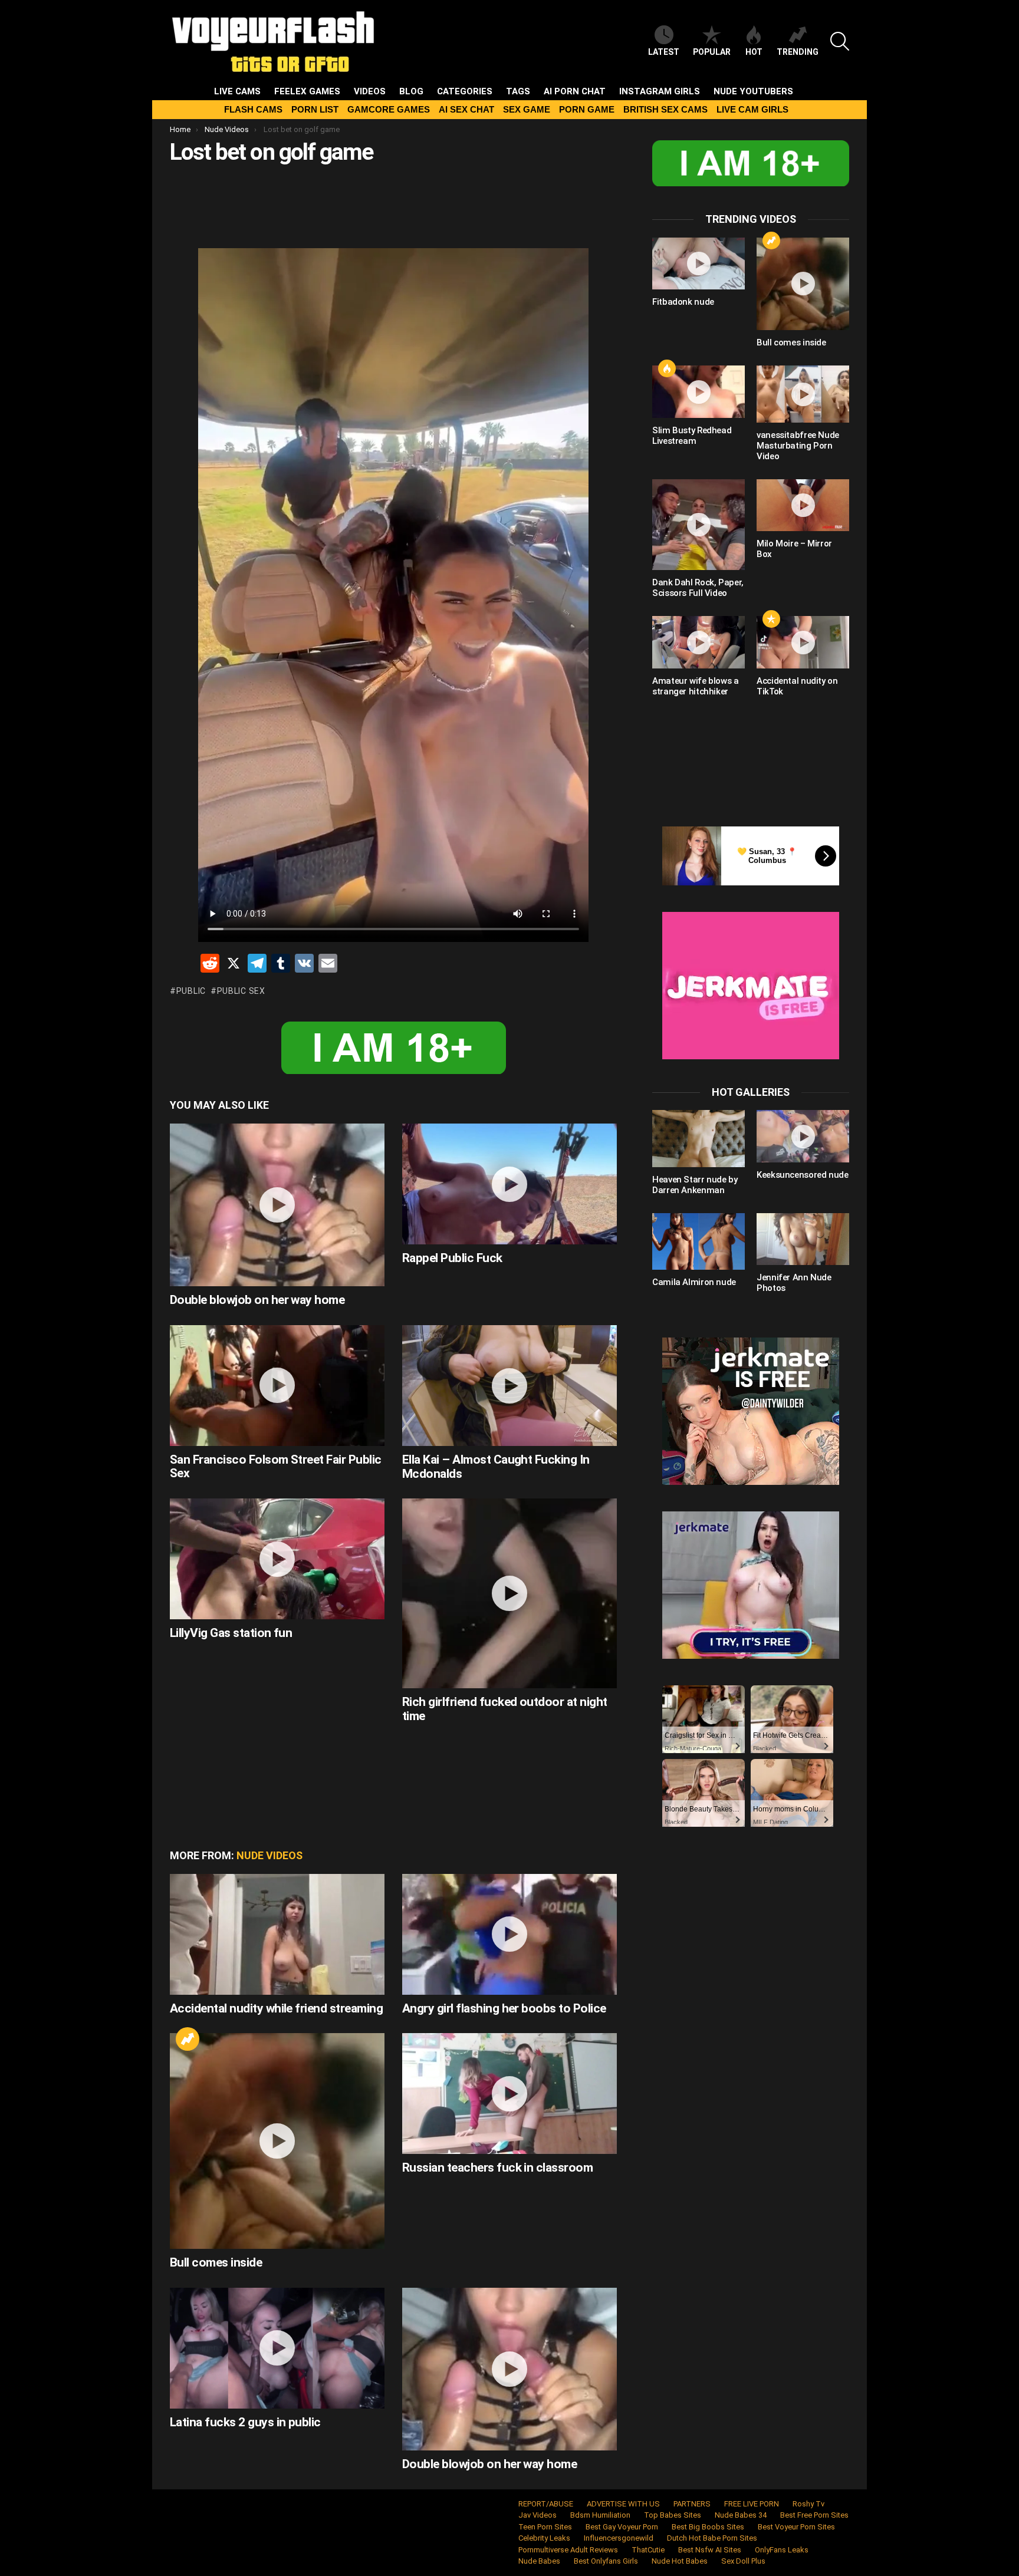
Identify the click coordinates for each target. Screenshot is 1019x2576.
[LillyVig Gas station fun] (277, 1559)
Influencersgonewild (619, 2538)
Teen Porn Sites (545, 2527)
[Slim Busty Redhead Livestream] (698, 391)
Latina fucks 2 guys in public (245, 2422)
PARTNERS (692, 2504)
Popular (712, 52)
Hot (754, 52)
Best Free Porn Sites (814, 2515)
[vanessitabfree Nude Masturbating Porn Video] (803, 394)
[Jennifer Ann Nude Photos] (803, 1239)
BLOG (411, 91)
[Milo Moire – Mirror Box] (803, 505)
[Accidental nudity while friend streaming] (277, 1934)
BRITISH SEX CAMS (665, 109)
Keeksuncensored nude (803, 1175)
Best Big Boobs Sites (708, 2527)
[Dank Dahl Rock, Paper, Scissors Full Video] (698, 525)
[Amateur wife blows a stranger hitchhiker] (698, 642)
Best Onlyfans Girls (606, 2561)
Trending (798, 52)
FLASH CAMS (253, 109)
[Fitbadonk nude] (698, 263)
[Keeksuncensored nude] (803, 1136)
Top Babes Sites (673, 2515)
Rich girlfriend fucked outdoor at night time (505, 1709)
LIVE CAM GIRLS (752, 109)
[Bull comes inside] (277, 2141)
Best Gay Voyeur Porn (622, 2527)
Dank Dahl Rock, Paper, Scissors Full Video (698, 588)
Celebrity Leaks (544, 2538)
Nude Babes (539, 2561)
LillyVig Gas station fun (231, 1633)
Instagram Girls (660, 91)
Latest (664, 52)
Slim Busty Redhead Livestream (692, 436)
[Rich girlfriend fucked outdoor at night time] (509, 1593)
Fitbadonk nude (683, 302)
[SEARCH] (840, 41)
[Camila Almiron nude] (698, 1241)
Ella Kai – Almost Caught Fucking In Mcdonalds (496, 1467)
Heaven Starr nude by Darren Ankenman (695, 1185)
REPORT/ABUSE (546, 2504)
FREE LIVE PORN (752, 2504)
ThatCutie (648, 2550)
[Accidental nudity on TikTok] (803, 642)
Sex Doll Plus (743, 2561)
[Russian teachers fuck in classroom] (509, 2094)
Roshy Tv (808, 2504)
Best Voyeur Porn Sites (796, 2527)
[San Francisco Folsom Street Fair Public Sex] (277, 1386)
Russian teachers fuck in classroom (497, 2167)
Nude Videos (269, 1855)
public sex (241, 991)
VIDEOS (370, 91)
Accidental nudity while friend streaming (276, 2008)
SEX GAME (527, 109)
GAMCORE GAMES (389, 109)
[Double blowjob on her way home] (277, 1205)
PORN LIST (315, 109)
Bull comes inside (216, 2262)
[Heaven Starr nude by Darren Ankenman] (698, 1138)
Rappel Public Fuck (452, 1258)
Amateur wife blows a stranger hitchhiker (696, 686)
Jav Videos (538, 2515)
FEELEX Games (307, 91)
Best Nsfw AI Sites (710, 2550)
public (191, 991)
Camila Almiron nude (694, 1282)
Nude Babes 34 (741, 2515)
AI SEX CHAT (466, 109)
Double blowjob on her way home (257, 1300)
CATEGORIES (465, 91)
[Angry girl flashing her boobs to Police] (509, 1934)
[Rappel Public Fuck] (509, 1184)
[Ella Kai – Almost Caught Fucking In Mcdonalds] (509, 1386)
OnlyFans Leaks (782, 2550)
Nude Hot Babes (680, 2561)
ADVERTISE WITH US (623, 2504)
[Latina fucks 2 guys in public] (277, 2348)
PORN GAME (587, 109)
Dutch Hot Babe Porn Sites (712, 2538)
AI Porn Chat (575, 91)
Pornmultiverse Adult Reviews (568, 2550)
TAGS (518, 91)
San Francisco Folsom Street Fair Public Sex (276, 1467)
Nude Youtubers (753, 91)
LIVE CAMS (237, 91)
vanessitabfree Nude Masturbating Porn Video (798, 446)
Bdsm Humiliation (600, 2515)
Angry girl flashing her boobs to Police (504, 2008)
